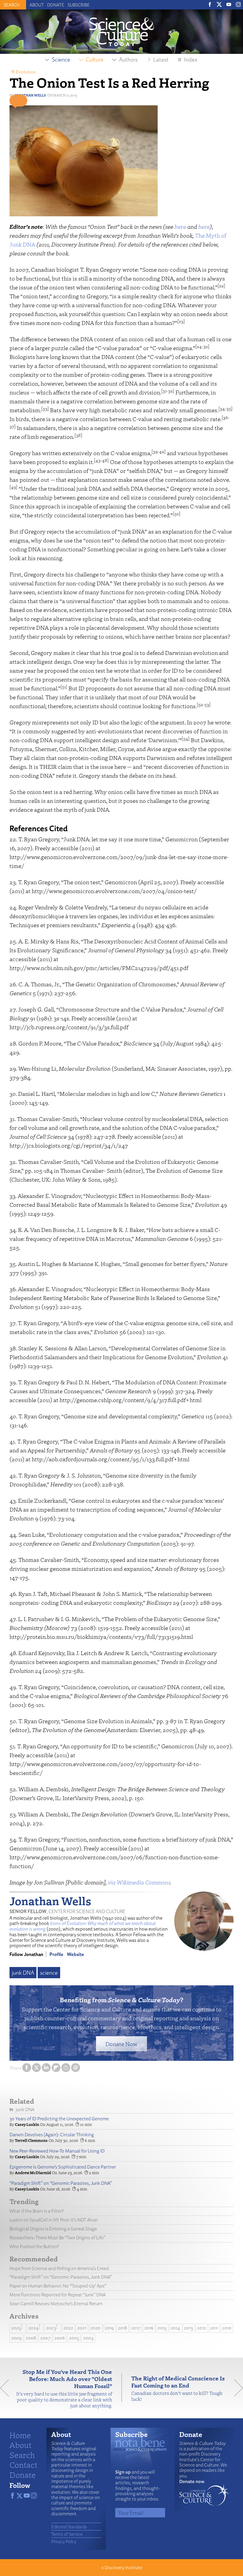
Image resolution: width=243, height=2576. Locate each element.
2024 (33, 2328)
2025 (16, 2328)
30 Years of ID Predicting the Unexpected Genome (59, 2119)
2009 (16, 2338)
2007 (45, 2338)
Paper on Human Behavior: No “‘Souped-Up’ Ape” (58, 2286)
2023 (51, 2328)
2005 (74, 2338)
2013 (188, 2328)
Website (76, 1954)
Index (191, 59)
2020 (95, 2328)
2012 (202, 2328)
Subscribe (79, 5)
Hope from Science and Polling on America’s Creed (59, 2268)
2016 (149, 2328)
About (37, 5)
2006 (60, 2338)
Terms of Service (67, 2534)
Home (20, 2435)
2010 (227, 2328)
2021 (82, 2328)
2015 (162, 2328)
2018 (123, 2328)
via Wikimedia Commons (139, 1882)
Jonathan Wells (30, 95)
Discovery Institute (123, 2568)
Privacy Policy (64, 2541)
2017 (136, 2328)
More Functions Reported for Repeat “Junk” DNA (57, 2295)
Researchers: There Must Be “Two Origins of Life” (57, 2238)
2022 (68, 2328)
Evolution (26, 72)
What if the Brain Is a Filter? (37, 2211)
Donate (56, 5)
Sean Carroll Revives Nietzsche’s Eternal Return (56, 2304)
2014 (175, 2328)
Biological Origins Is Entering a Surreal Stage (53, 2229)
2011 (214, 2328)
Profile (56, 1954)
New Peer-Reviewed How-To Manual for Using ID (57, 2151)
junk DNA (23, 1973)
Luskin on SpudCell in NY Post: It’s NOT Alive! (54, 2220)
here (180, 227)
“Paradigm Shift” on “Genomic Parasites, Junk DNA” (61, 2183)
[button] (18, 101)
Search (22, 2455)
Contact (23, 2464)
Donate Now (121, 2044)
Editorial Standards (69, 2527)
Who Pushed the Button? (34, 2246)
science (49, 1973)
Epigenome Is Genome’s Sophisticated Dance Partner (63, 2167)
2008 (31, 2338)
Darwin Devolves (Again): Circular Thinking (52, 2135)
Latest (161, 59)
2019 (109, 2328)
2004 (88, 2338)
